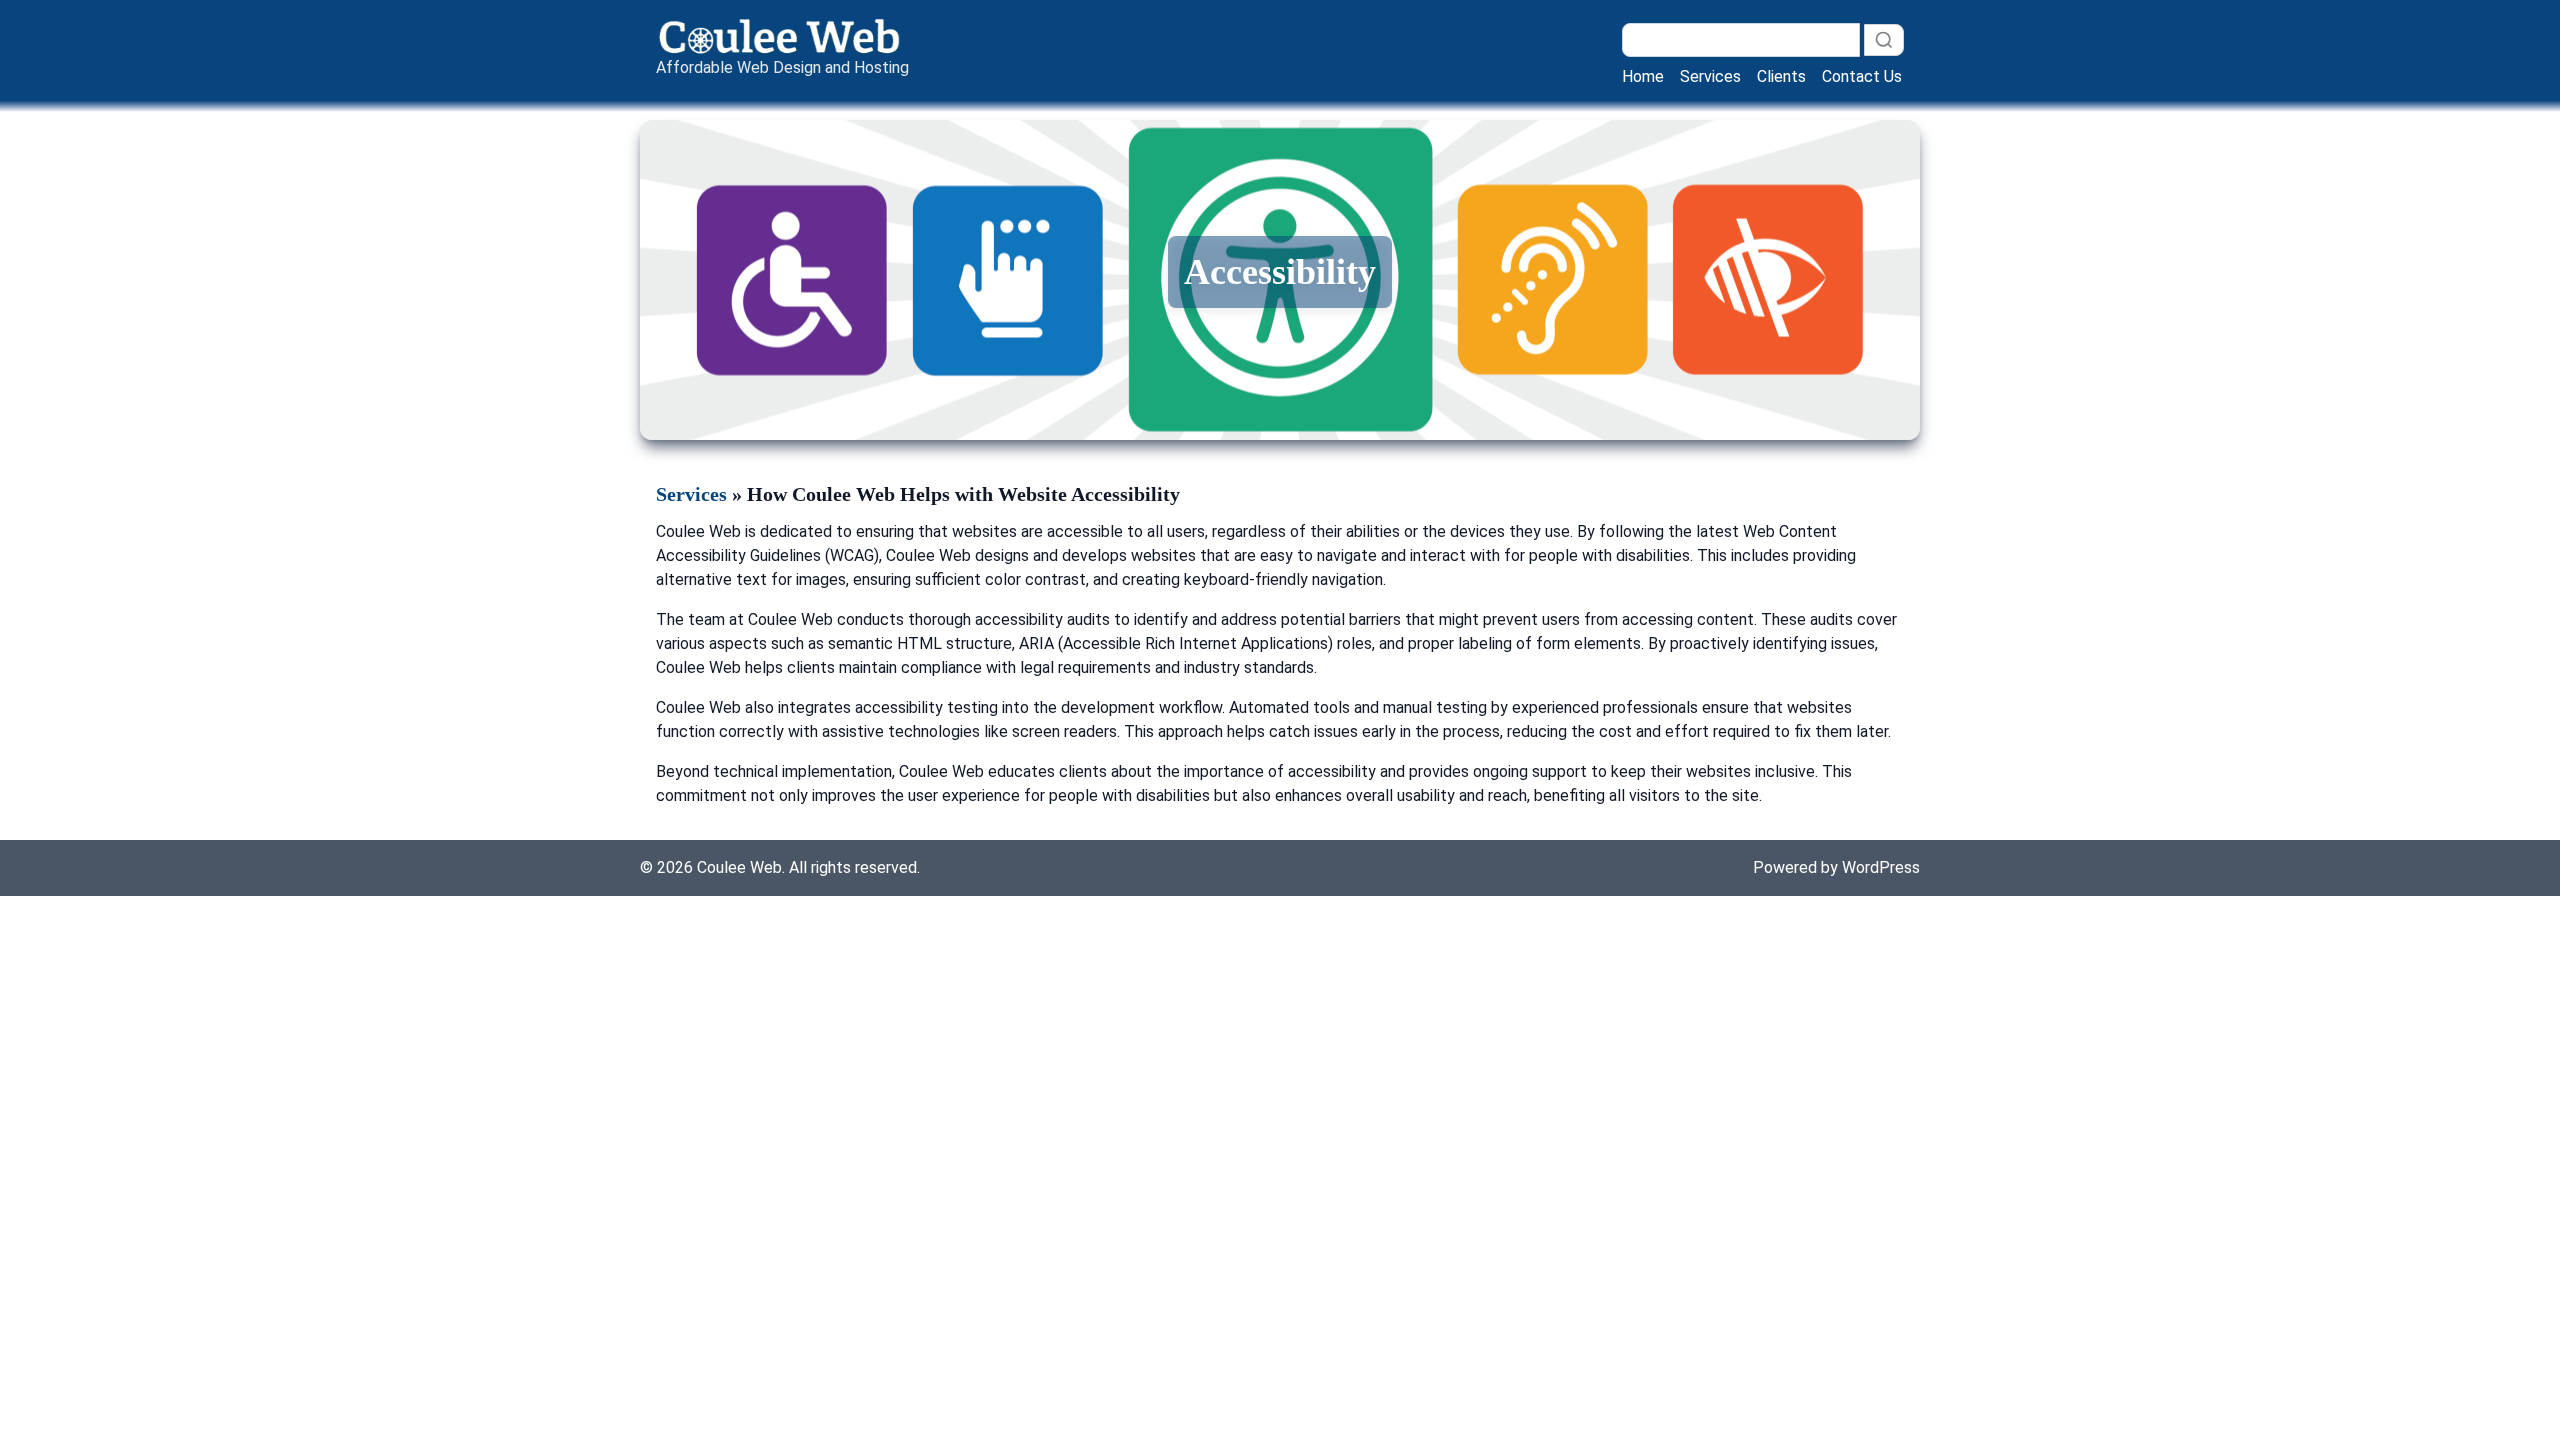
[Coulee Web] (782, 36)
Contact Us (1862, 76)
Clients (1781, 76)
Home (1643, 76)
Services (1710, 76)
